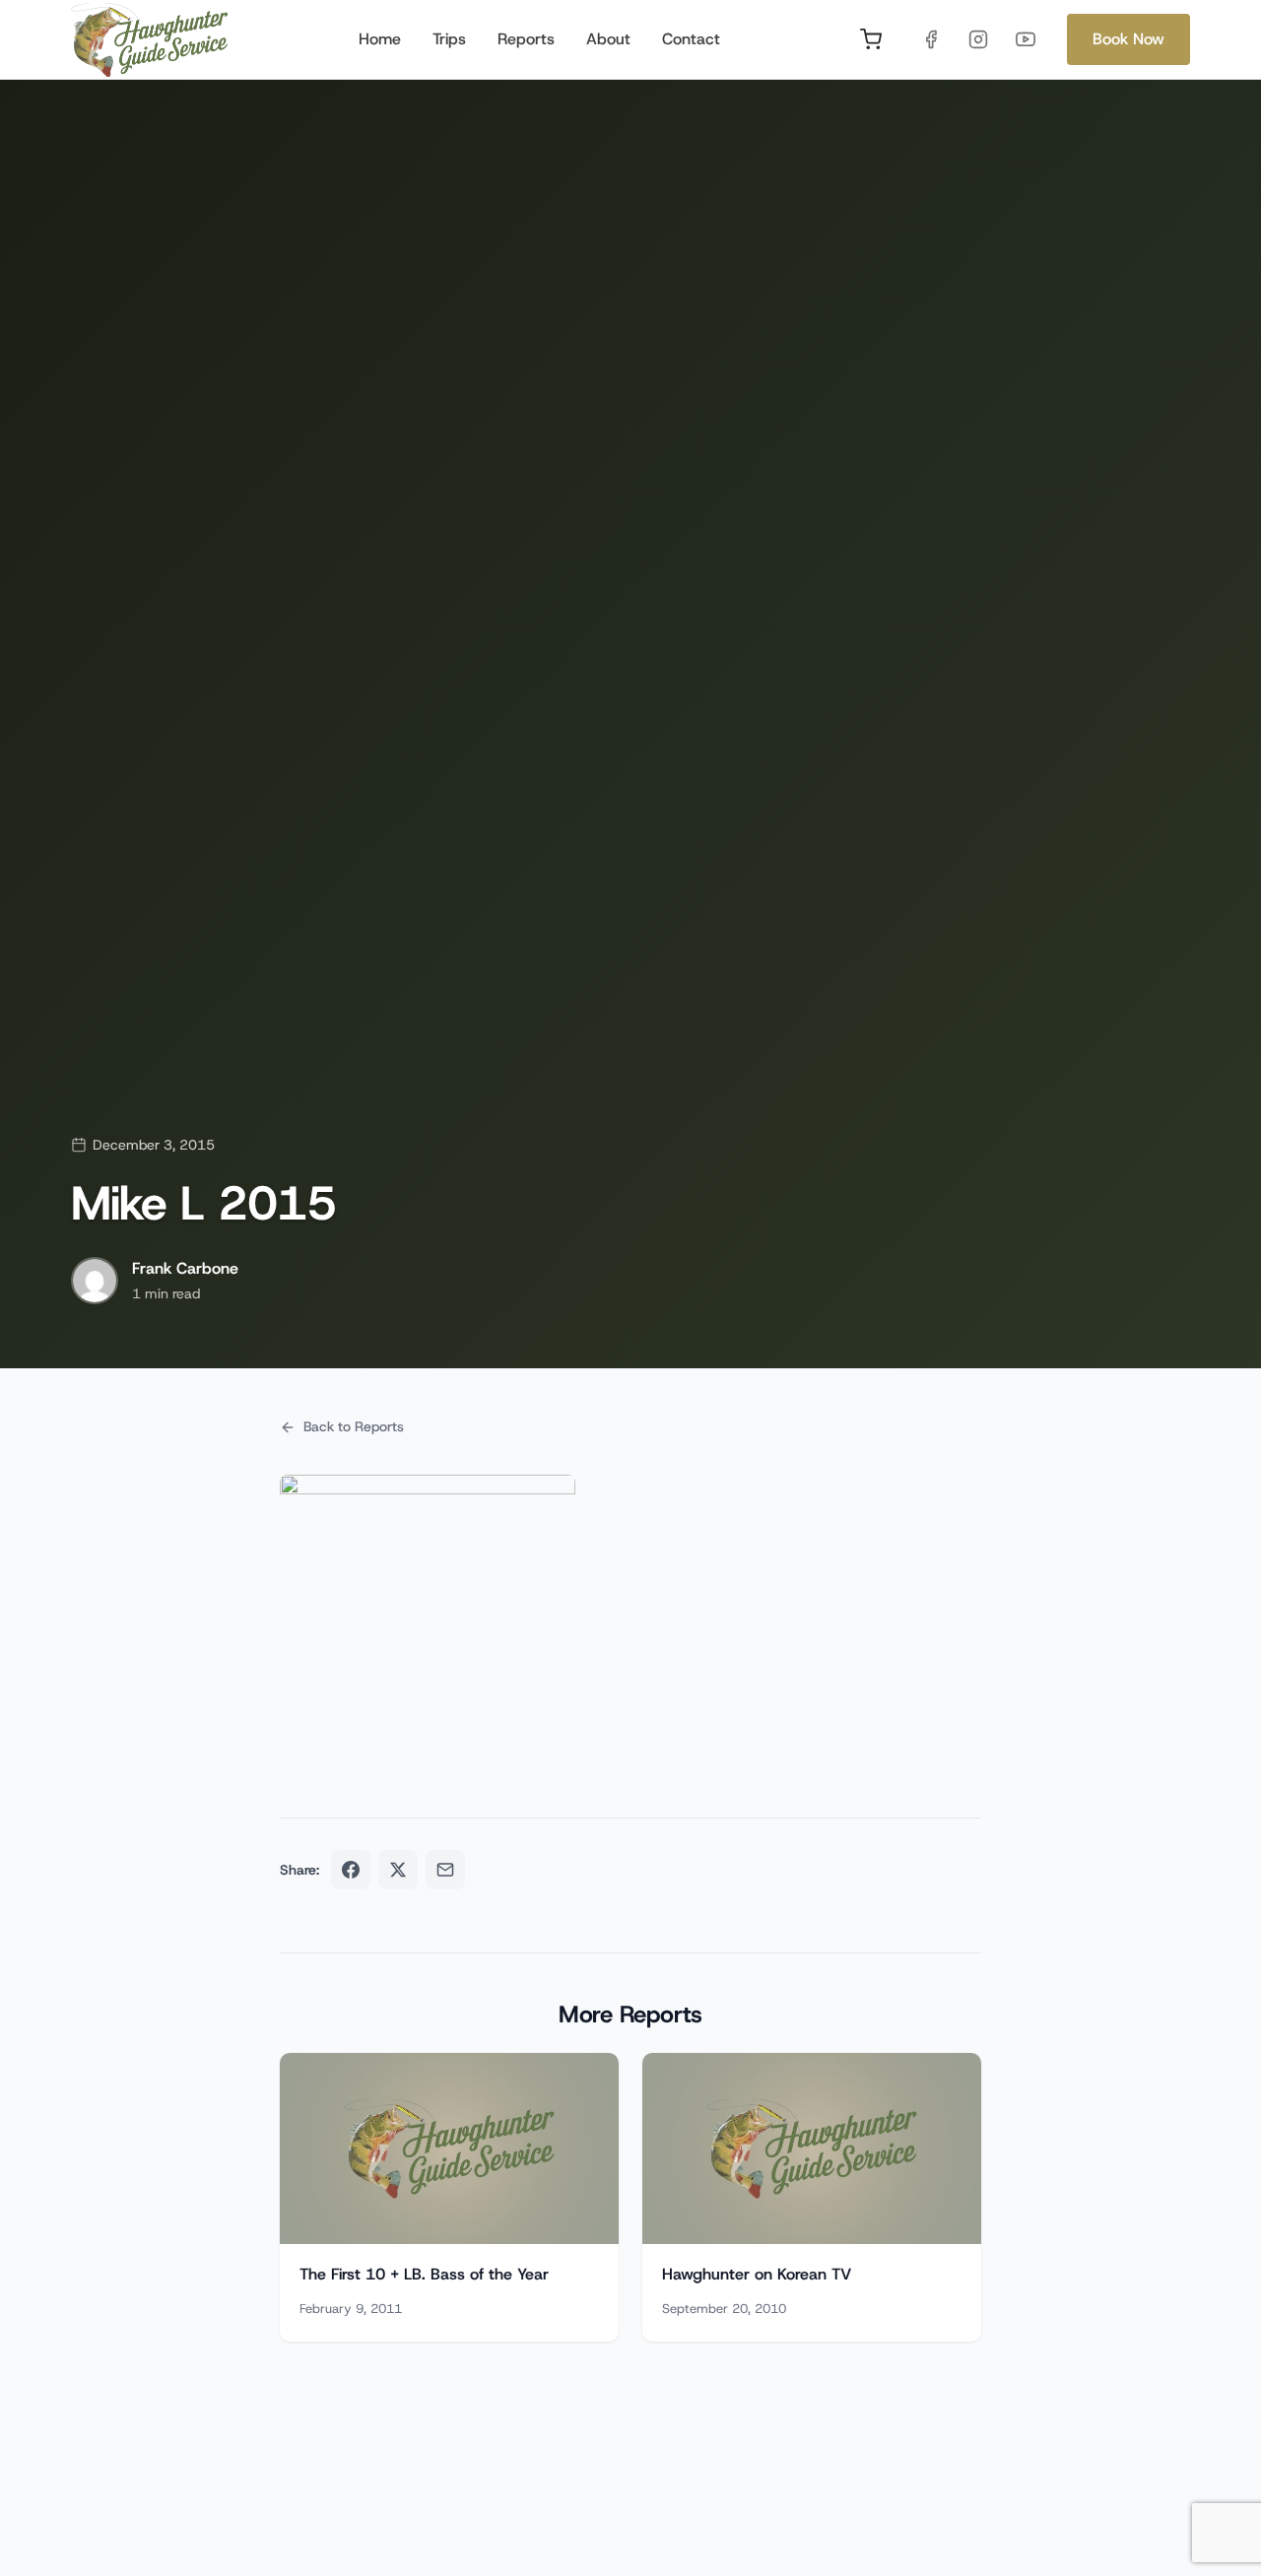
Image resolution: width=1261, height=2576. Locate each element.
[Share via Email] (445, 1870)
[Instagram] (978, 39)
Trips (449, 39)
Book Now (1128, 39)
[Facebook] (931, 39)
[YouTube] (1026, 39)
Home (380, 39)
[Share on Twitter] (398, 1870)
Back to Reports (354, 1426)
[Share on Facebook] (351, 1870)
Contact (691, 39)
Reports (526, 39)
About (608, 39)
